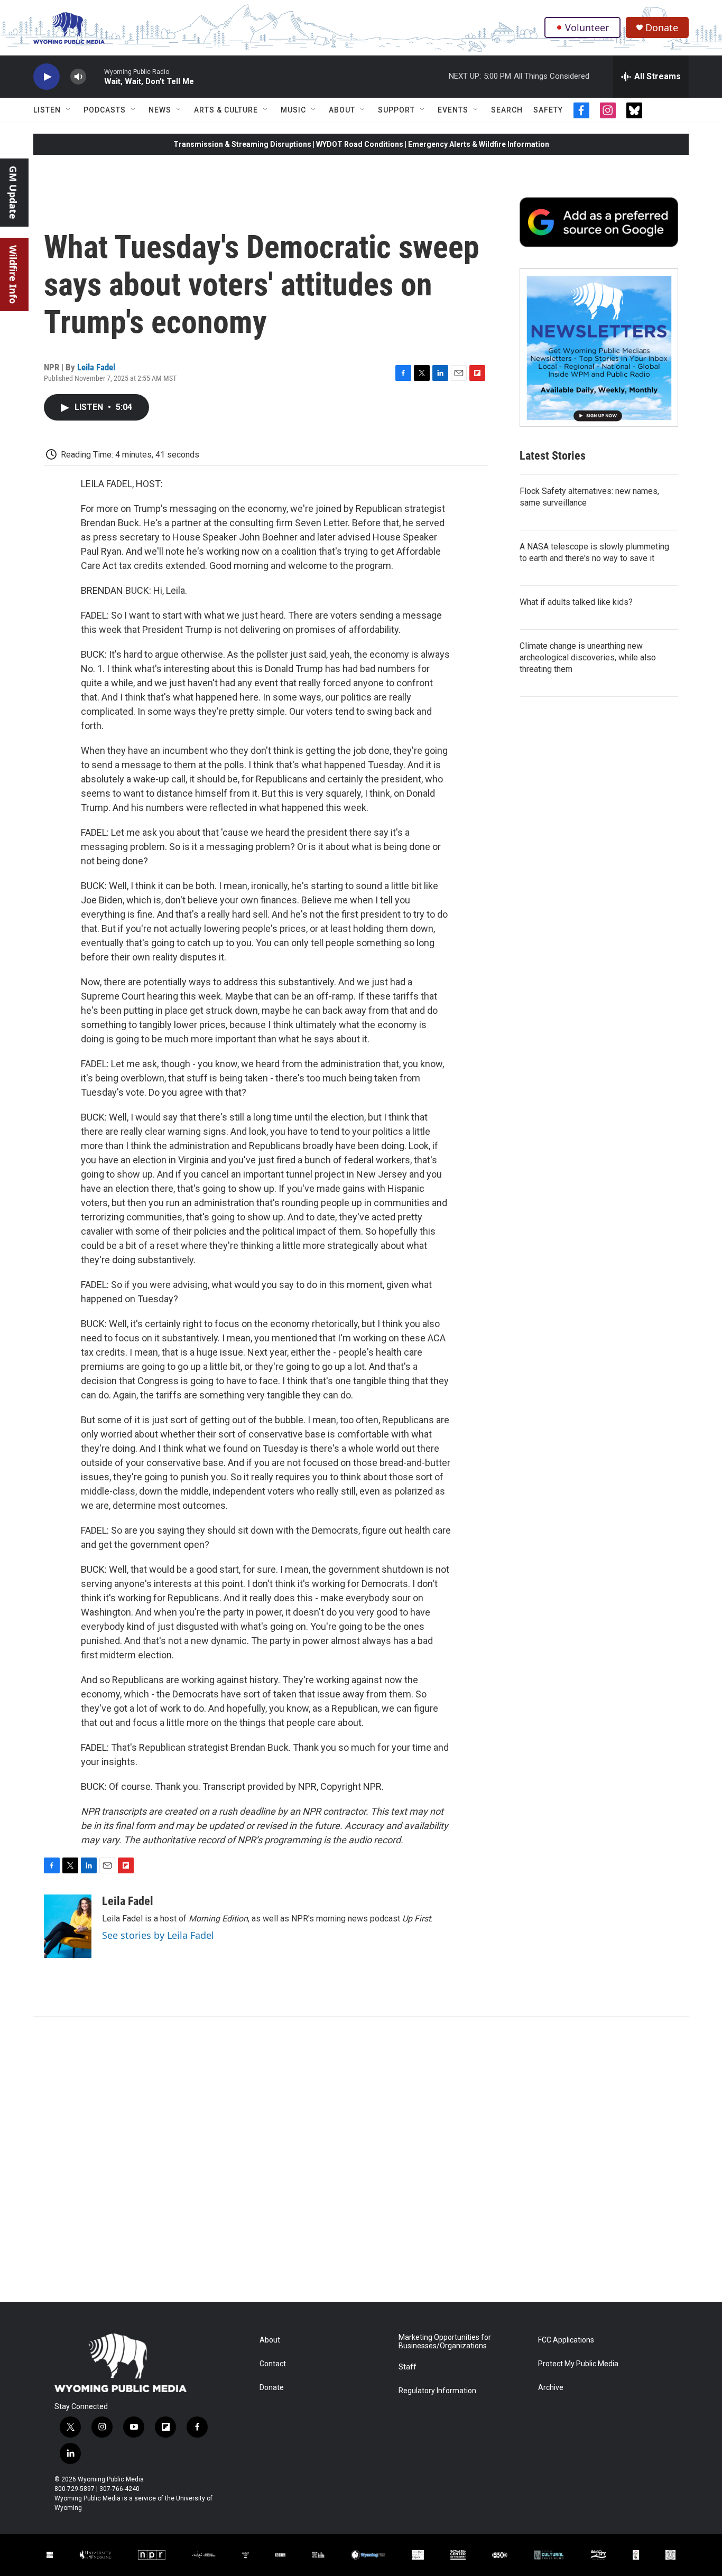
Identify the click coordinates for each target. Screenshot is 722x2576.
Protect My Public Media (578, 2364)
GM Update (13, 193)
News (160, 110)
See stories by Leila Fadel (158, 1935)
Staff (408, 2367)
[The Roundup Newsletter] (599, 348)
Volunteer (587, 27)
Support (396, 110)
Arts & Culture (226, 110)
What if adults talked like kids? (576, 602)
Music (293, 110)
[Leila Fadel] (68, 1926)
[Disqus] (361, 2159)
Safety (548, 110)
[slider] (95, 76)
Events (453, 110)
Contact (273, 2364)
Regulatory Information (437, 2391)
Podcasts (105, 110)
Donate (662, 28)
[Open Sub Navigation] (69, 110)
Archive (551, 2388)
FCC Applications (566, 2340)
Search (507, 110)
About (342, 110)
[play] (47, 77)
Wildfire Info (13, 274)
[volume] (78, 77)
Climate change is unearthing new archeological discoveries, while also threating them (588, 657)
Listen (47, 110)
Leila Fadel (96, 367)
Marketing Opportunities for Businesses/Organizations (445, 2342)
